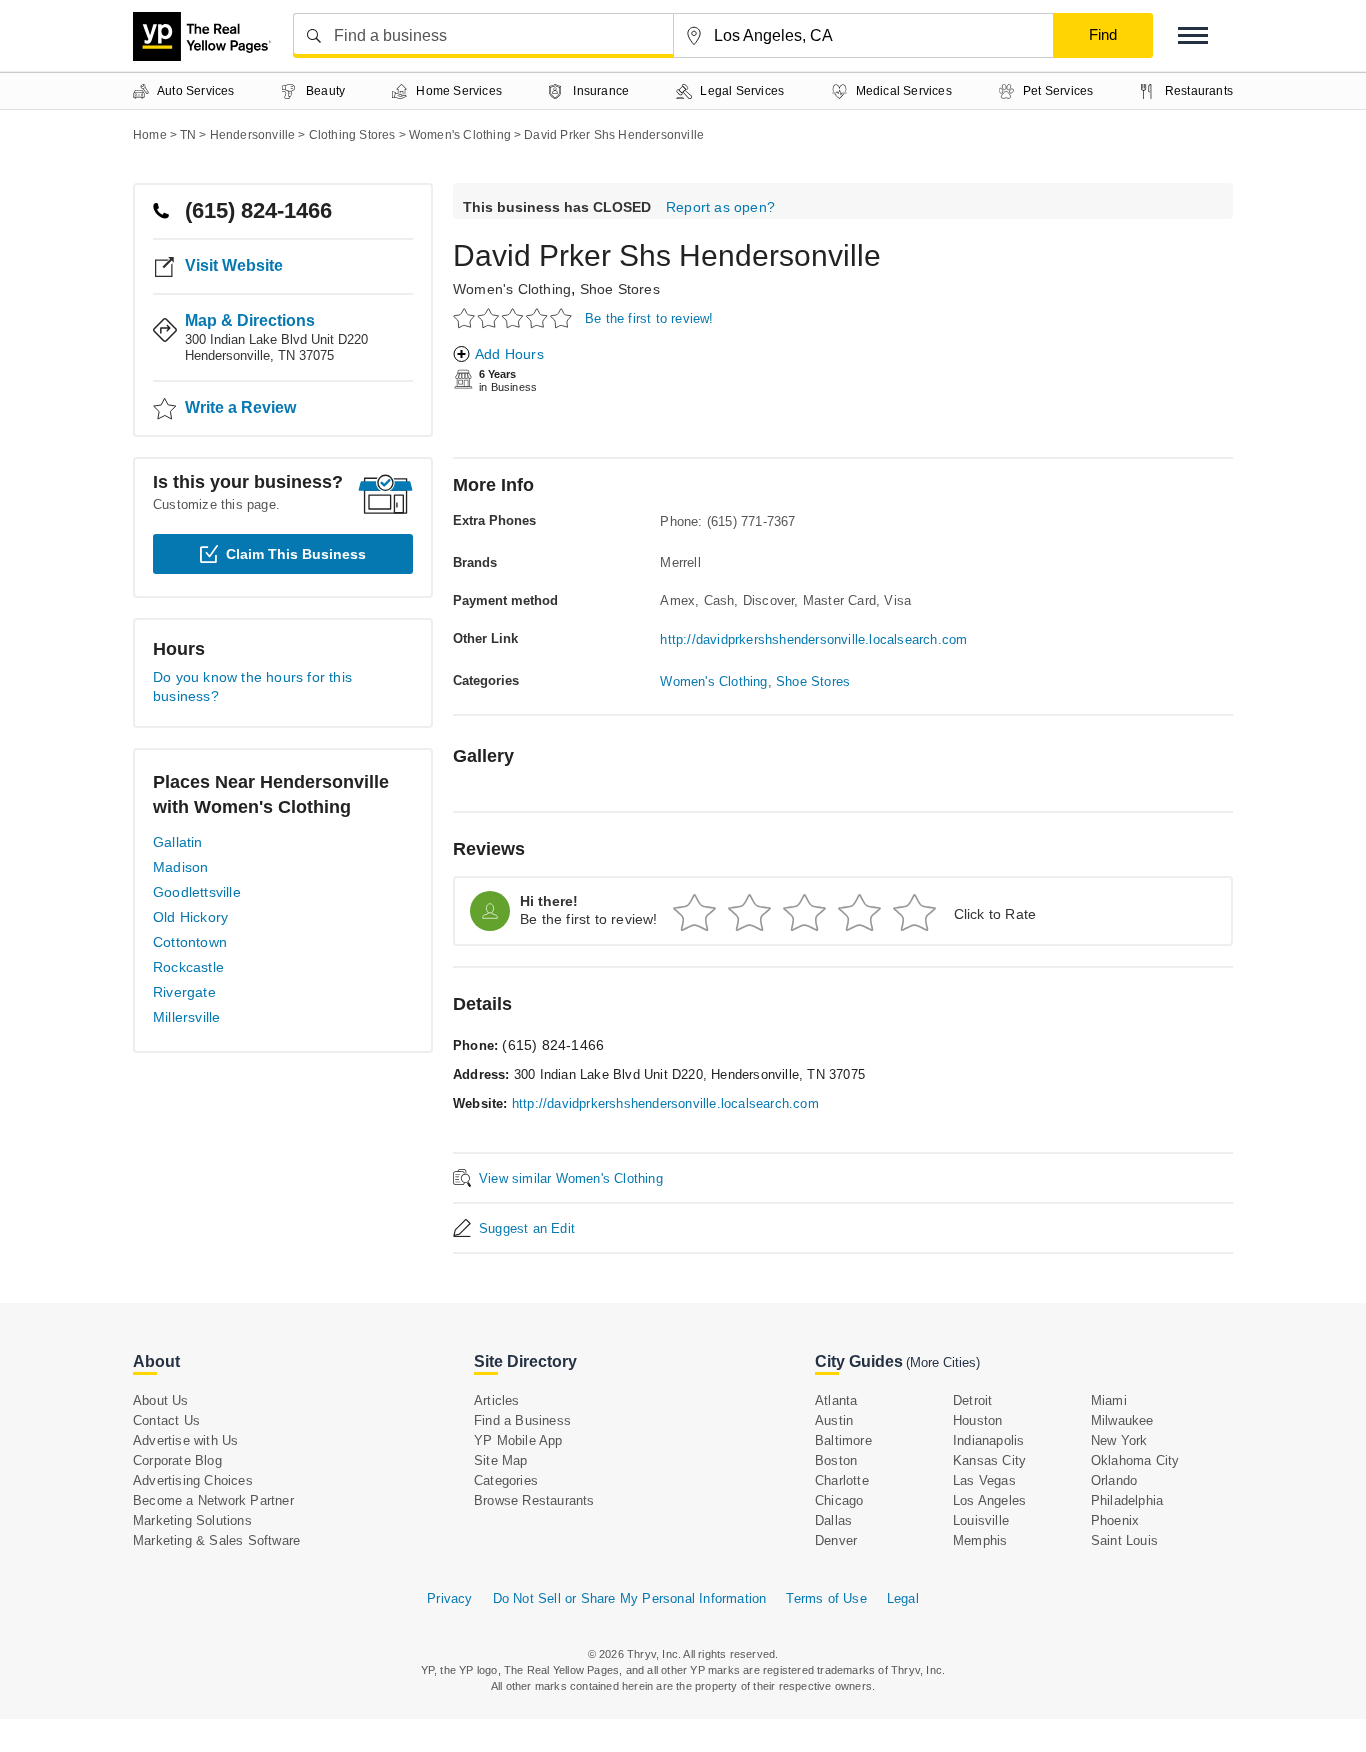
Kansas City (989, 1460)
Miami (1109, 1400)
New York (1119, 1440)
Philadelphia (1127, 1500)
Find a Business (522, 1420)
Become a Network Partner (213, 1500)
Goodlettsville (197, 892)
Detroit (972, 1400)
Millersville (186, 1017)
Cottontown (190, 942)
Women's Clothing (512, 289)
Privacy (449, 1598)
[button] (1193, 35)
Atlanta (836, 1400)
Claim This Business (296, 554)
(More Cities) (943, 1362)
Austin (834, 1420)
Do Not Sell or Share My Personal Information (630, 1598)
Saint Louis (1124, 1540)
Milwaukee (1122, 1420)
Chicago (839, 1500)
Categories (506, 1480)
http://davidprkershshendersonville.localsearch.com (813, 639)
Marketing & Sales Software (216, 1540)
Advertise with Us (185, 1440)
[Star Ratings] (515, 317)
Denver (836, 1540)
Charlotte (842, 1480)
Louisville (981, 1520)
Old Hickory (190, 917)
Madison (180, 867)
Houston (977, 1420)
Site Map (501, 1460)
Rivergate (184, 992)
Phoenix (1115, 1520)
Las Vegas (984, 1480)
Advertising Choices (193, 1480)
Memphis (980, 1540)
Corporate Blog (177, 1460)
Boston (836, 1460)
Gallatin (178, 842)
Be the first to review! (649, 318)
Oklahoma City (1135, 1460)
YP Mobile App (518, 1440)
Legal (903, 1598)
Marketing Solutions (192, 1520)
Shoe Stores (620, 289)
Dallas (833, 1520)
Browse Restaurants (534, 1500)
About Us (161, 1400)
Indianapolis (988, 1440)
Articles (497, 1400)
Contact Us (166, 1420)
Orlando (1114, 1480)
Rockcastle (188, 967)
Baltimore (843, 1440)
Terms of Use (826, 1598)
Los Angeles (989, 1500)
